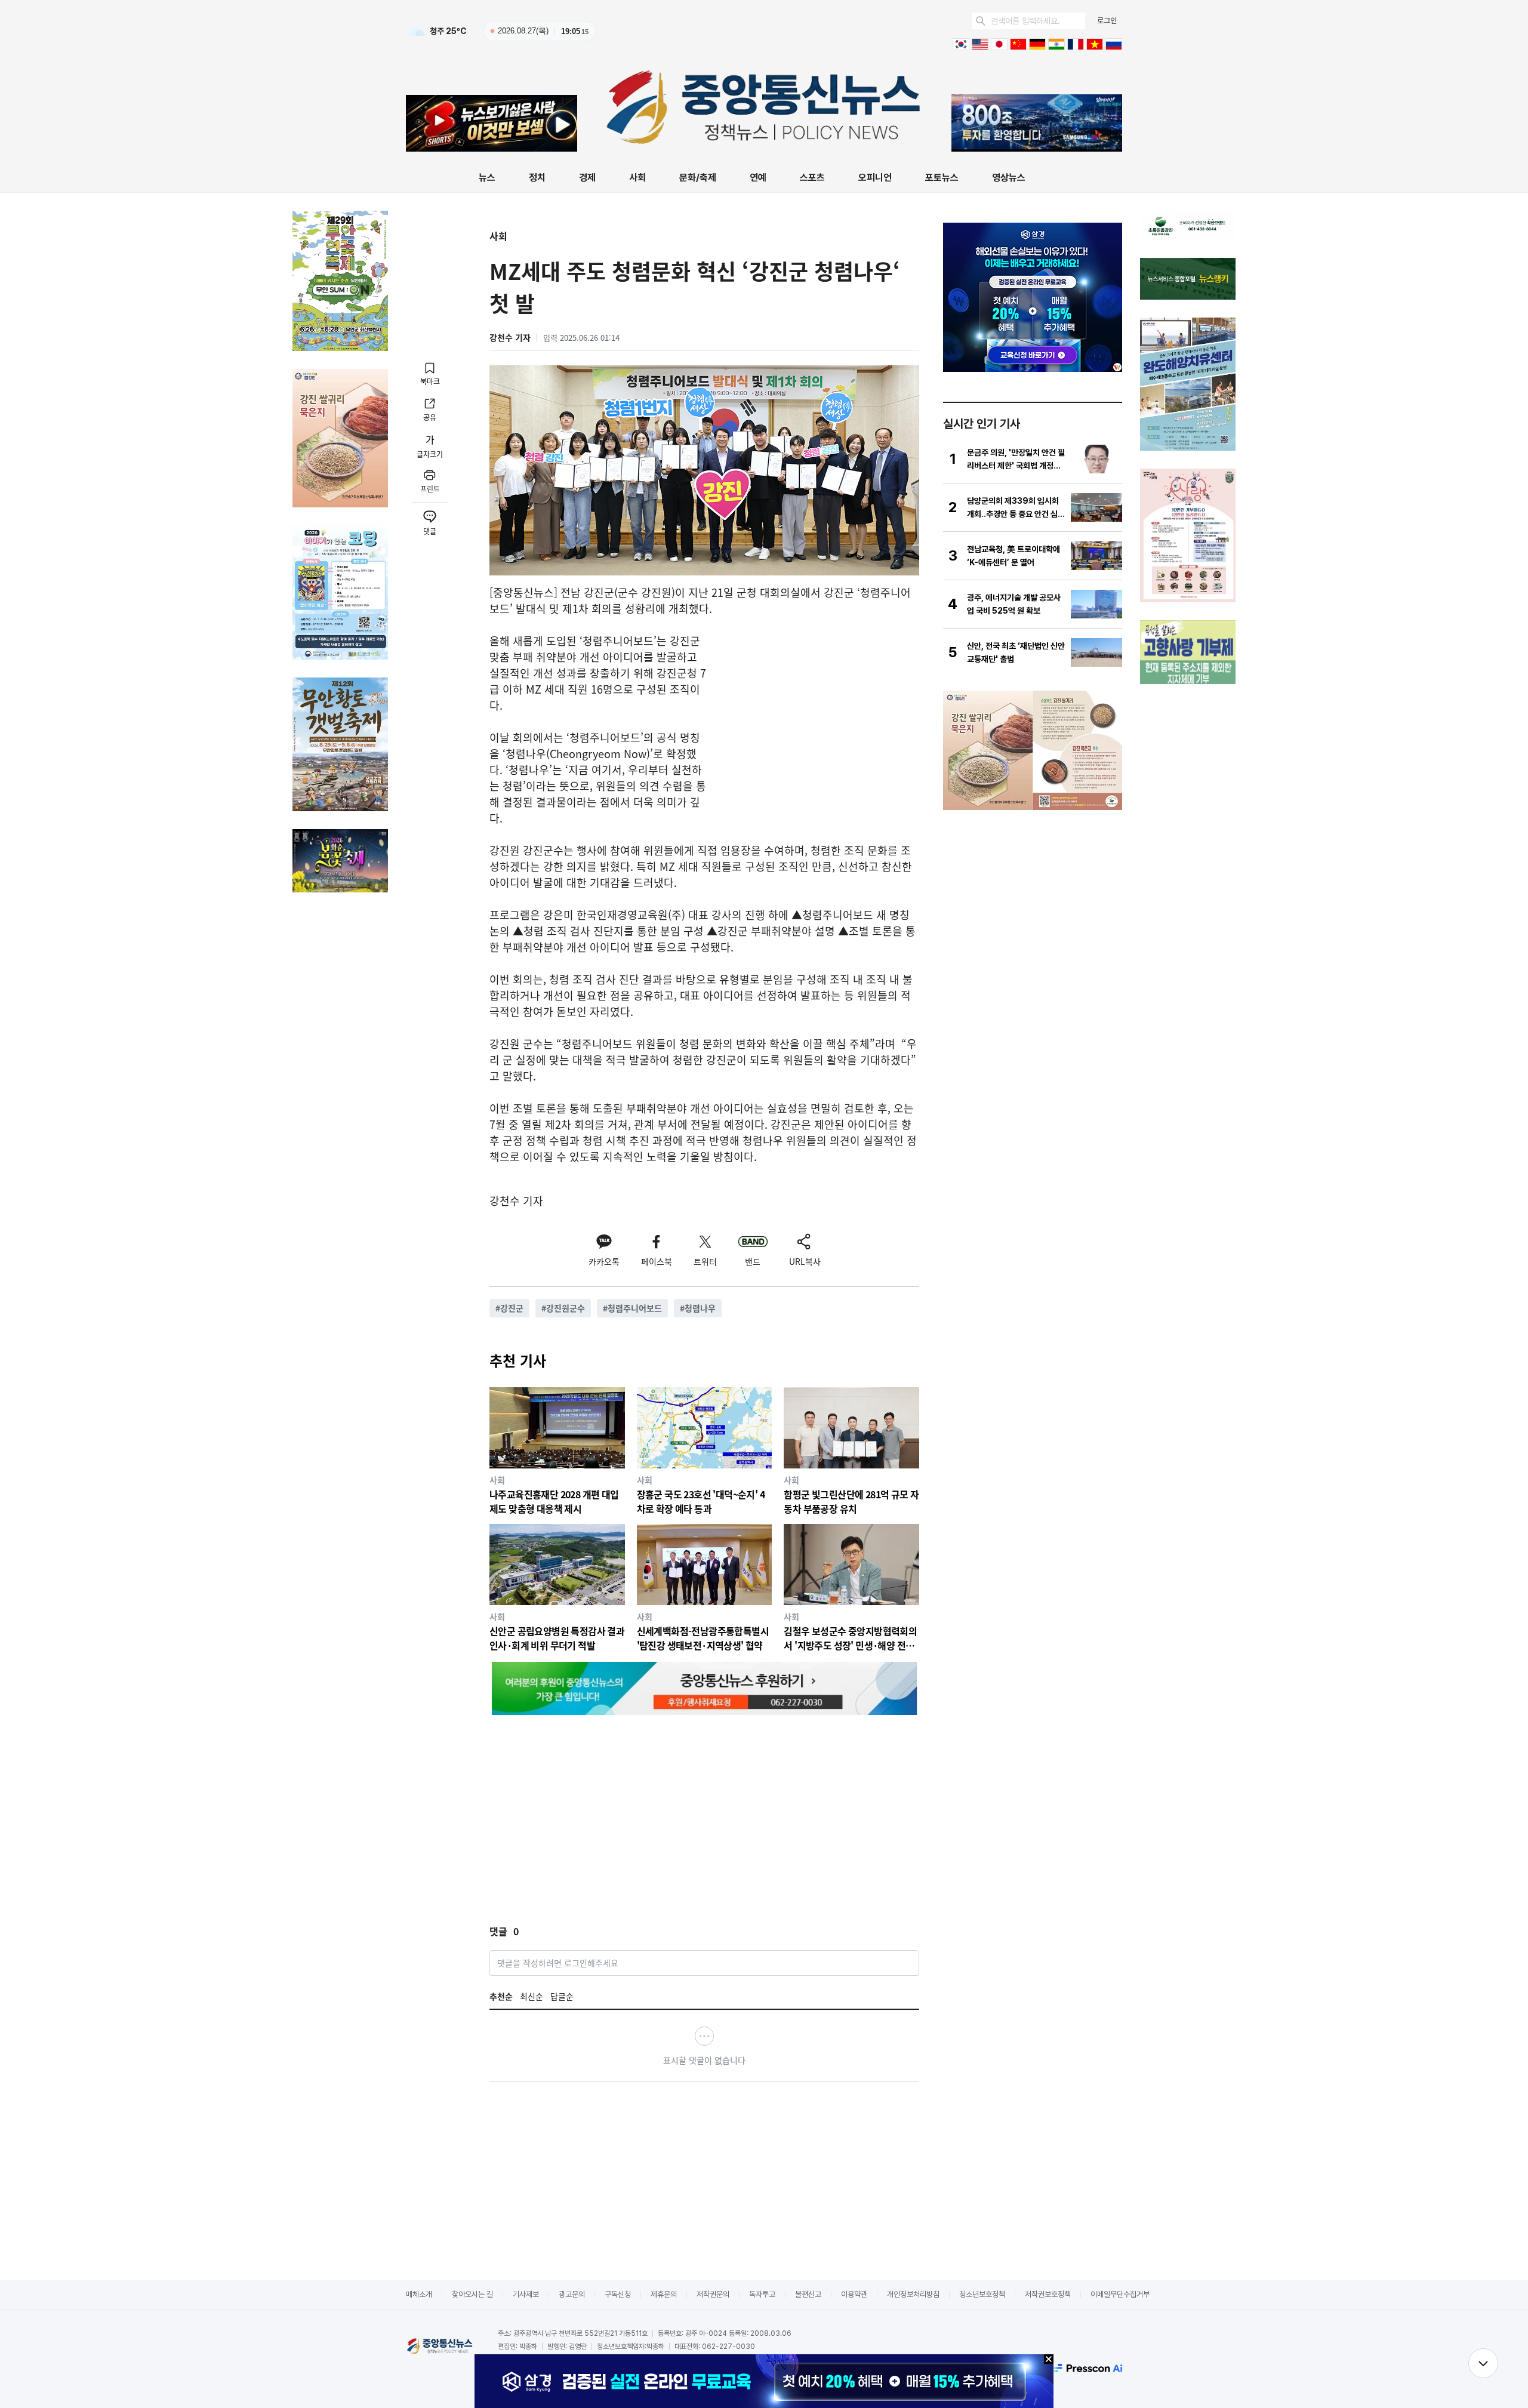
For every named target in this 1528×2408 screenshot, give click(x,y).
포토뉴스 (942, 178)
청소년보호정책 (982, 2294)
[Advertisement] (819, 716)
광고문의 (572, 2294)
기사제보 (526, 2294)
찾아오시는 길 (472, 2294)
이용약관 (854, 2294)
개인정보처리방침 (913, 2294)
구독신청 (618, 2294)
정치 (537, 178)
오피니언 (875, 178)
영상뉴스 (1009, 178)
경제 (587, 178)
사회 (637, 178)
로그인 (1107, 21)
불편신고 (808, 2294)
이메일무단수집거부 (1120, 2294)
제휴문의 (664, 2294)
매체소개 (419, 2294)
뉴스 (487, 178)
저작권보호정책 (1048, 2294)
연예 (758, 178)
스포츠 (812, 178)
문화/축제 (698, 178)
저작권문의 (713, 2294)
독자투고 (762, 2294)
